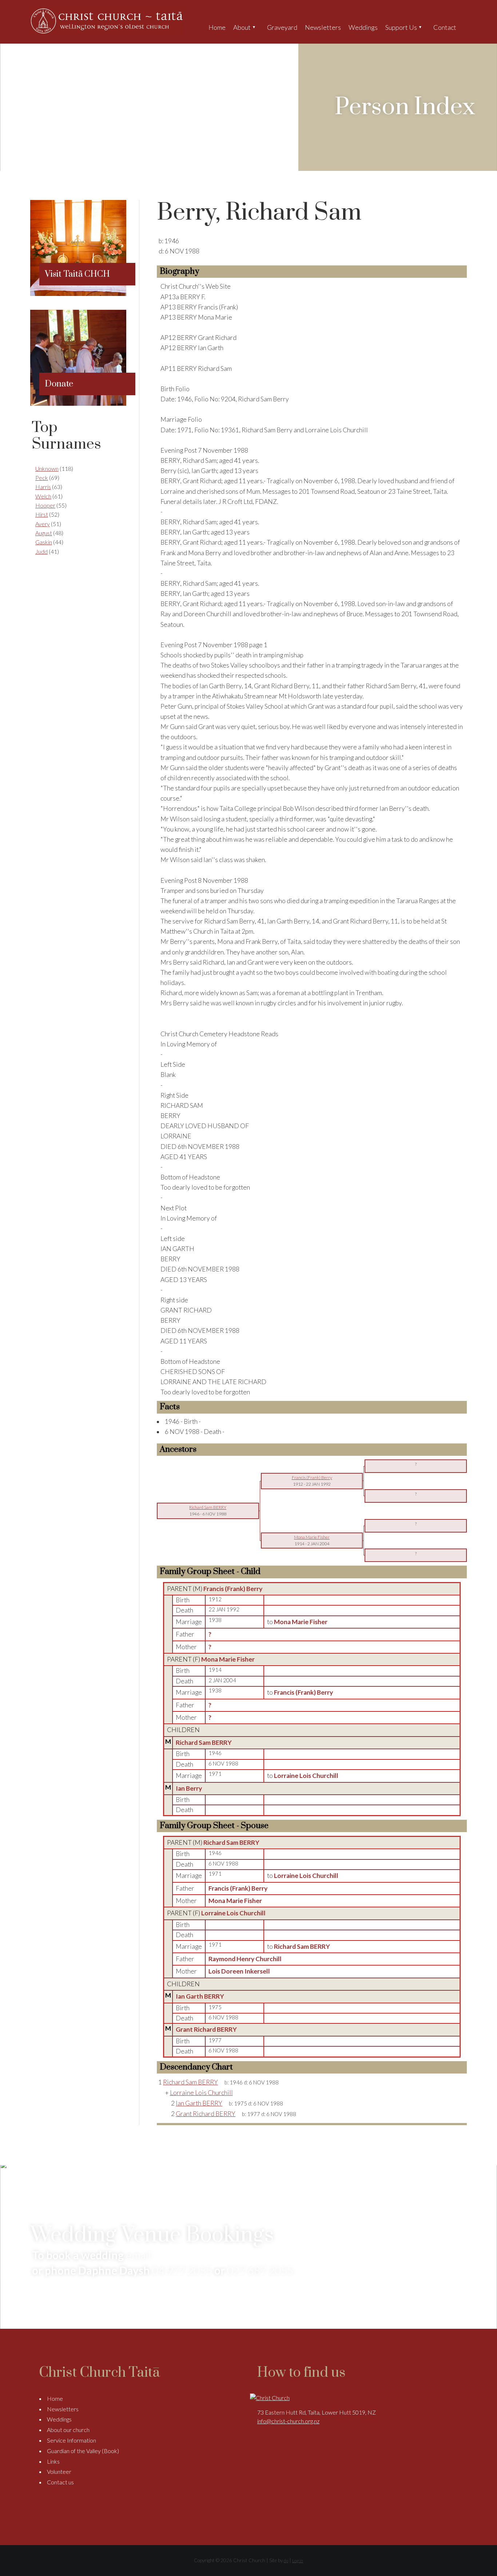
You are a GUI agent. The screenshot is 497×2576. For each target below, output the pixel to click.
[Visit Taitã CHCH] (78, 294)
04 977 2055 (182, 2270)
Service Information (71, 2440)
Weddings (363, 27)
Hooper (45, 505)
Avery (43, 524)
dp (286, 2561)
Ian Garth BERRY (200, 1996)
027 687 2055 (260, 2270)
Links (53, 2461)
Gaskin (44, 542)
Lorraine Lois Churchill (233, 1913)
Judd (41, 551)
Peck (42, 478)
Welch (43, 496)
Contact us (60, 2482)
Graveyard (282, 27)
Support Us (401, 27)
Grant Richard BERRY (206, 2029)
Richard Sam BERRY (204, 1742)
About (242, 27)
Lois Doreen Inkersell (239, 1971)
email (138, 2255)
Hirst (42, 514)
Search (466, 27)
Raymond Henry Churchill (245, 1959)
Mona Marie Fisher (228, 1659)
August (44, 533)
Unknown (47, 468)
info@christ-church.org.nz (288, 2421)
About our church (68, 2430)
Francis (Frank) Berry (233, 1589)
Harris (43, 487)
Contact (445, 27)
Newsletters (323, 27)
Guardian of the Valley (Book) (83, 2451)
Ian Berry (189, 1788)
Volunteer (59, 2471)
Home (217, 27)
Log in (298, 2561)
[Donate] (78, 403)
